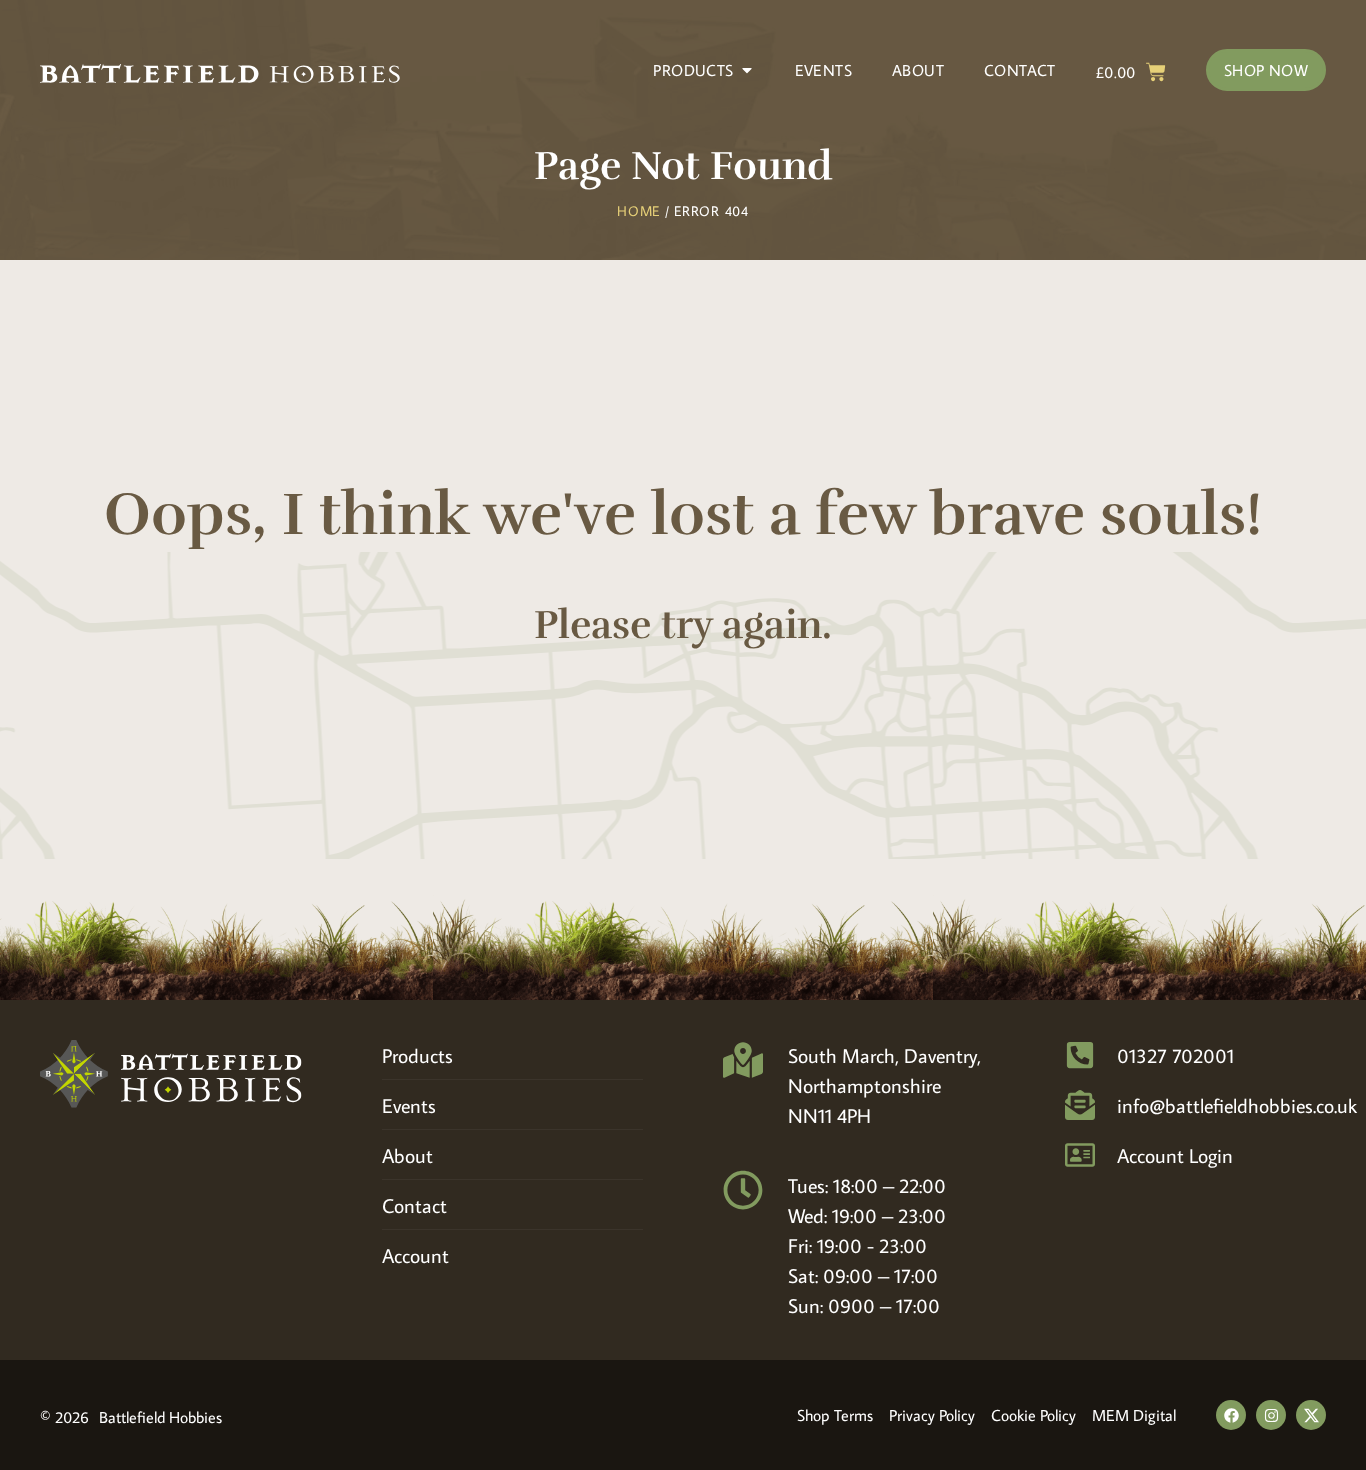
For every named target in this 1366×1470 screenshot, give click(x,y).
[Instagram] (1271, 1415)
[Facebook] (1231, 1415)
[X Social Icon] (1311, 1415)
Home (638, 211)
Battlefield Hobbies (160, 1417)
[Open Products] (747, 70)
